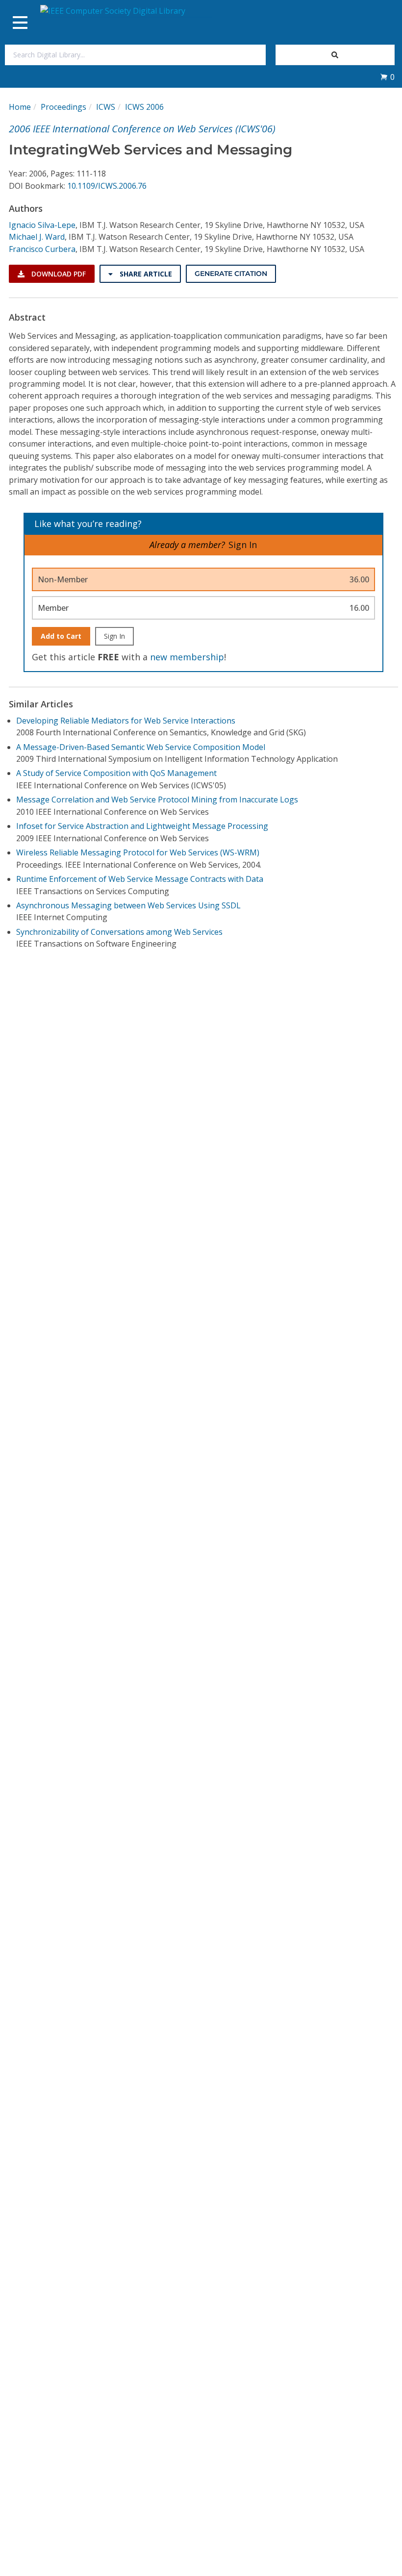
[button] (387, 77)
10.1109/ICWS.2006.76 (107, 186)
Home (20, 107)
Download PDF (58, 274)
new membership (187, 657)
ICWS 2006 (144, 107)
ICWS (106, 107)
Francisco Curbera (42, 249)
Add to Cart (61, 636)
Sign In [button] (243, 545)
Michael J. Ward (37, 237)
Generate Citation (231, 274)
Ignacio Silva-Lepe (42, 225)
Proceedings (63, 107)
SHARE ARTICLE (145, 274)
